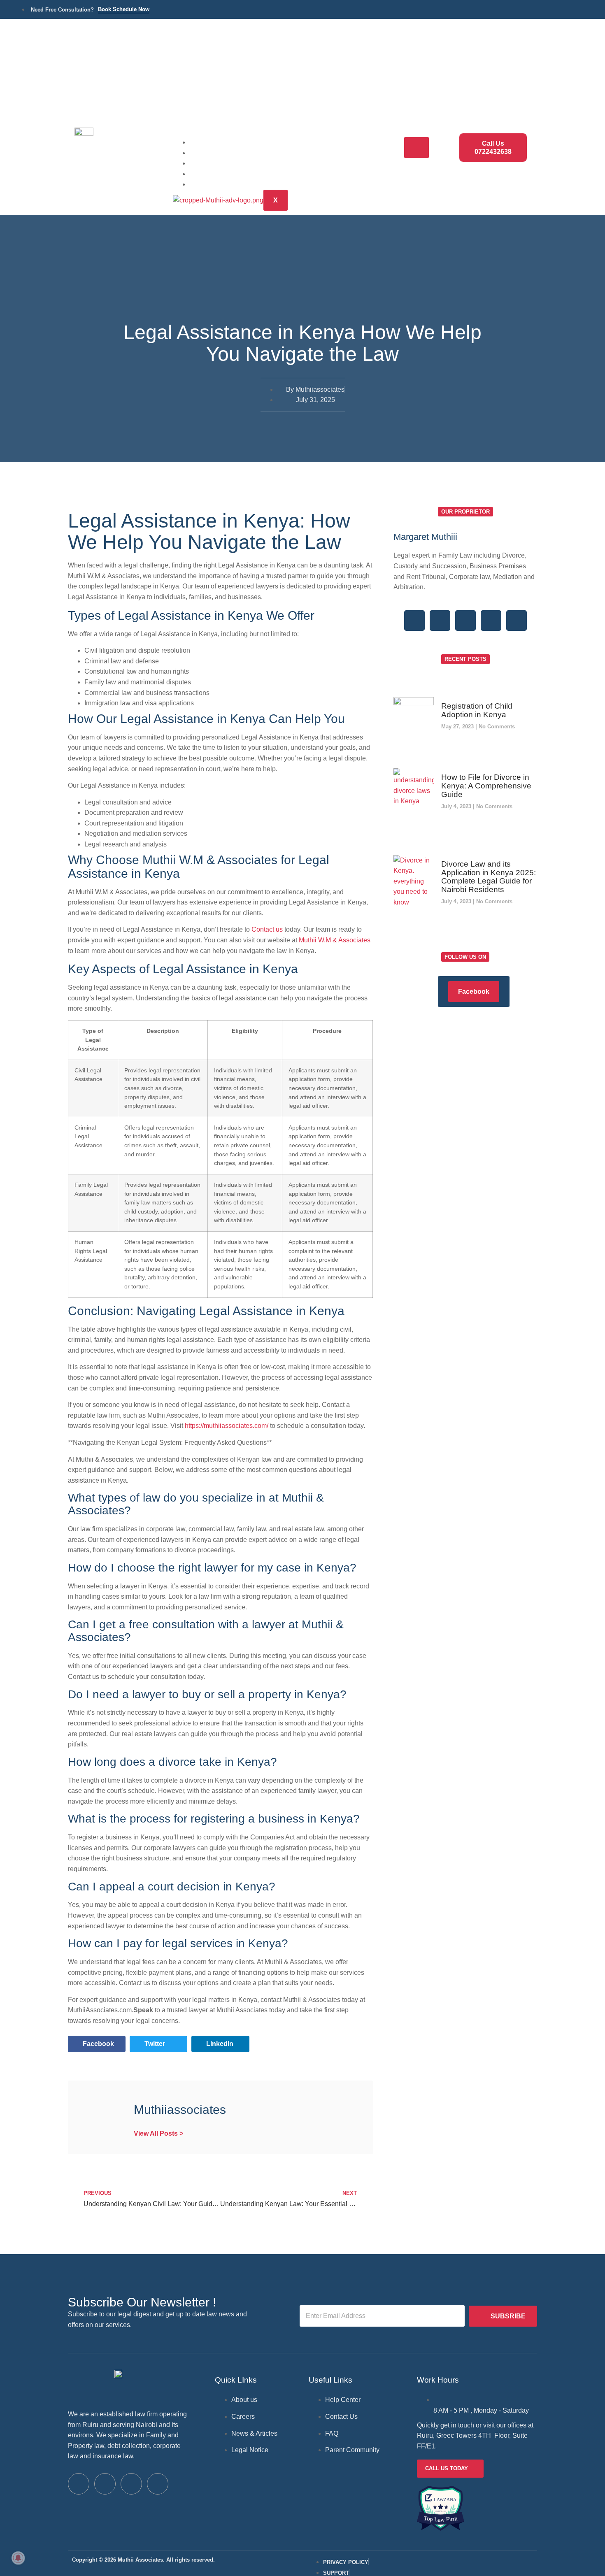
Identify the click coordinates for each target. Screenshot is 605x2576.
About (211, 163)
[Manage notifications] (18, 2558)
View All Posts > (158, 2133)
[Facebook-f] (414, 621)
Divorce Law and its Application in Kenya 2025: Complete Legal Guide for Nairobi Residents (489, 877)
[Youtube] (158, 2484)
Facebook (474, 992)
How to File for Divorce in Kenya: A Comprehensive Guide (486, 786)
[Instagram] (491, 621)
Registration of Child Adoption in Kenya (477, 710)
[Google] (465, 621)
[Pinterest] (517, 621)
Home (210, 142)
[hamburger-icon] (417, 148)
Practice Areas (225, 152)
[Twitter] (440, 621)
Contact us (267, 929)
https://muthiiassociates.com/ (227, 1426)
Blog (208, 173)
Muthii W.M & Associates (335, 940)
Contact (214, 184)
